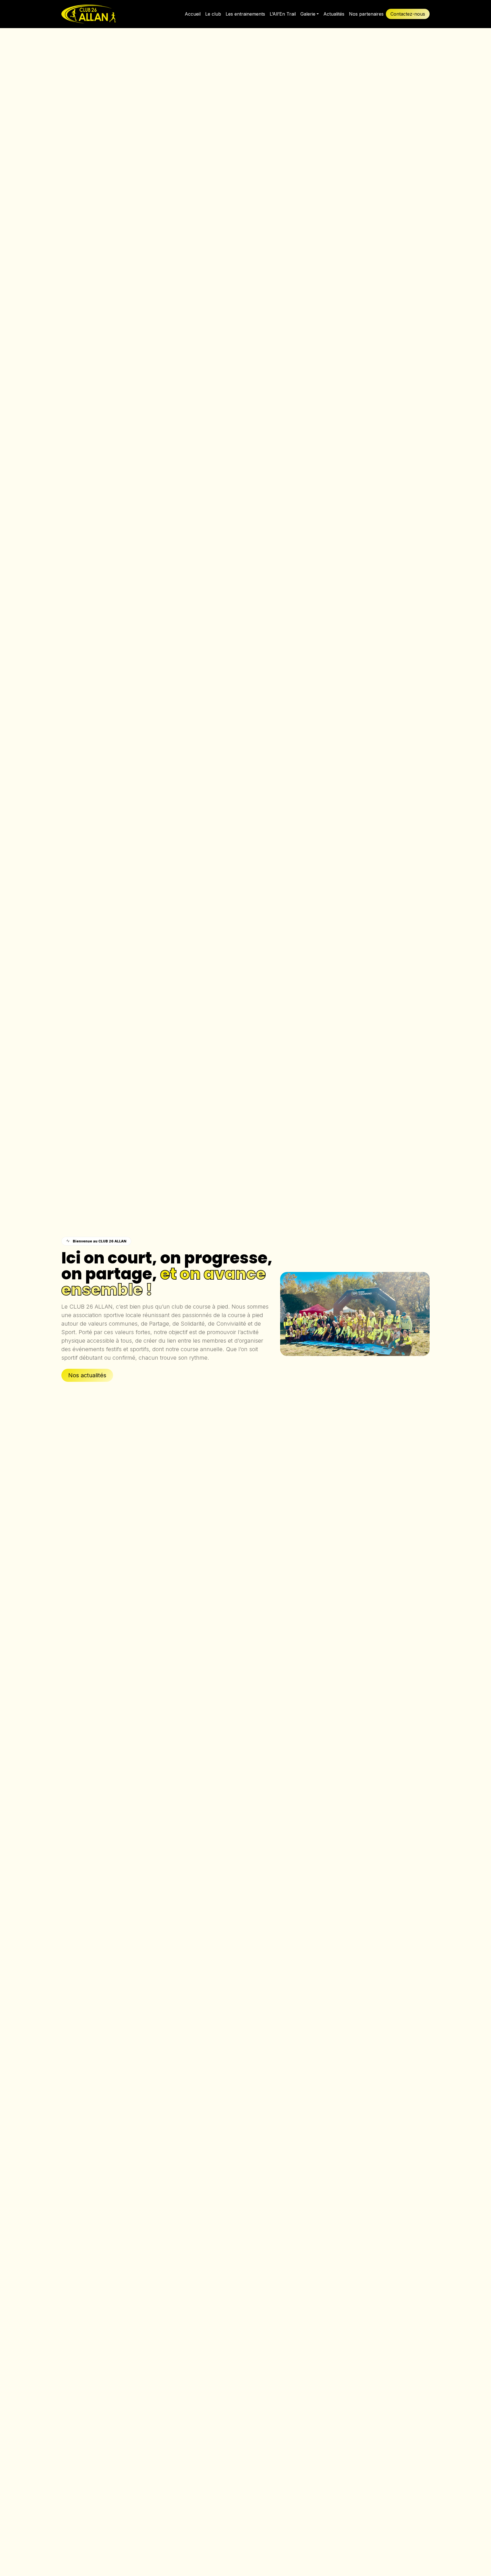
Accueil (193, 14)
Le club (213, 14)
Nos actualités (87, 1375)
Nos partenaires (366, 14)
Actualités (334, 14)
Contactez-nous (408, 14)
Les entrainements (245, 14)
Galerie (308, 14)
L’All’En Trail (283, 14)
